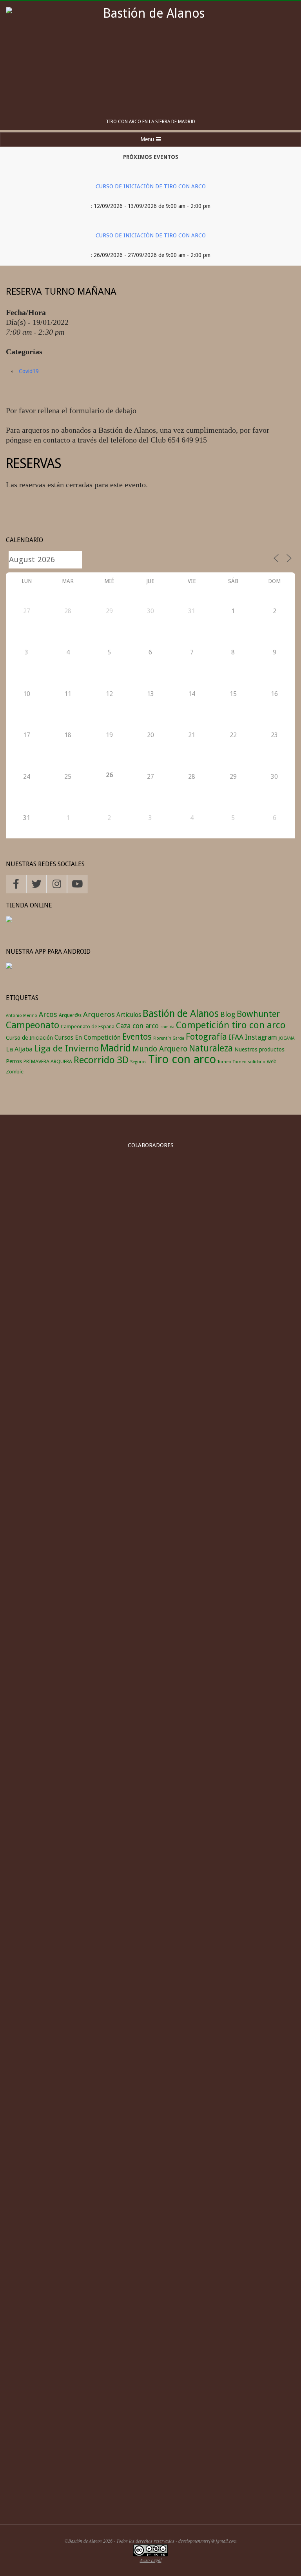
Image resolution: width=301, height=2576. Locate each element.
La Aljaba (19, 1049)
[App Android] (9, 967)
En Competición (98, 1037)
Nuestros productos (259, 1049)
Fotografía (206, 1037)
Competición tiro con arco (231, 1025)
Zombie (15, 1072)
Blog (228, 1014)
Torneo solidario (249, 1062)
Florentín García (169, 1038)
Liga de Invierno (66, 1048)
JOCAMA (286, 1038)
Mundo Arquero (160, 1049)
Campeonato (33, 1025)
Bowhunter (258, 1014)
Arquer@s (70, 1015)
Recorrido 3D (101, 1060)
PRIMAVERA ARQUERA (48, 1061)
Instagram (261, 1037)
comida (167, 1027)
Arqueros (99, 1014)
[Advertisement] (150, 2450)
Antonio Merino (22, 1016)
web (272, 1061)
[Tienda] (9, 921)
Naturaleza (211, 1048)
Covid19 (29, 371)
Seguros (138, 1062)
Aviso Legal (151, 2560)
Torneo (224, 1062)
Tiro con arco (182, 1059)
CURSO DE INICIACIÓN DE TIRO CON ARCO (151, 186)
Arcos (48, 1014)
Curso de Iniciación (29, 1038)
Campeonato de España (88, 1027)
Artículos (129, 1015)
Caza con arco (137, 1026)
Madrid (116, 1048)
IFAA (236, 1037)
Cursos (64, 1038)
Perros (14, 1061)
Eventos (137, 1037)
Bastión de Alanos (181, 1014)
